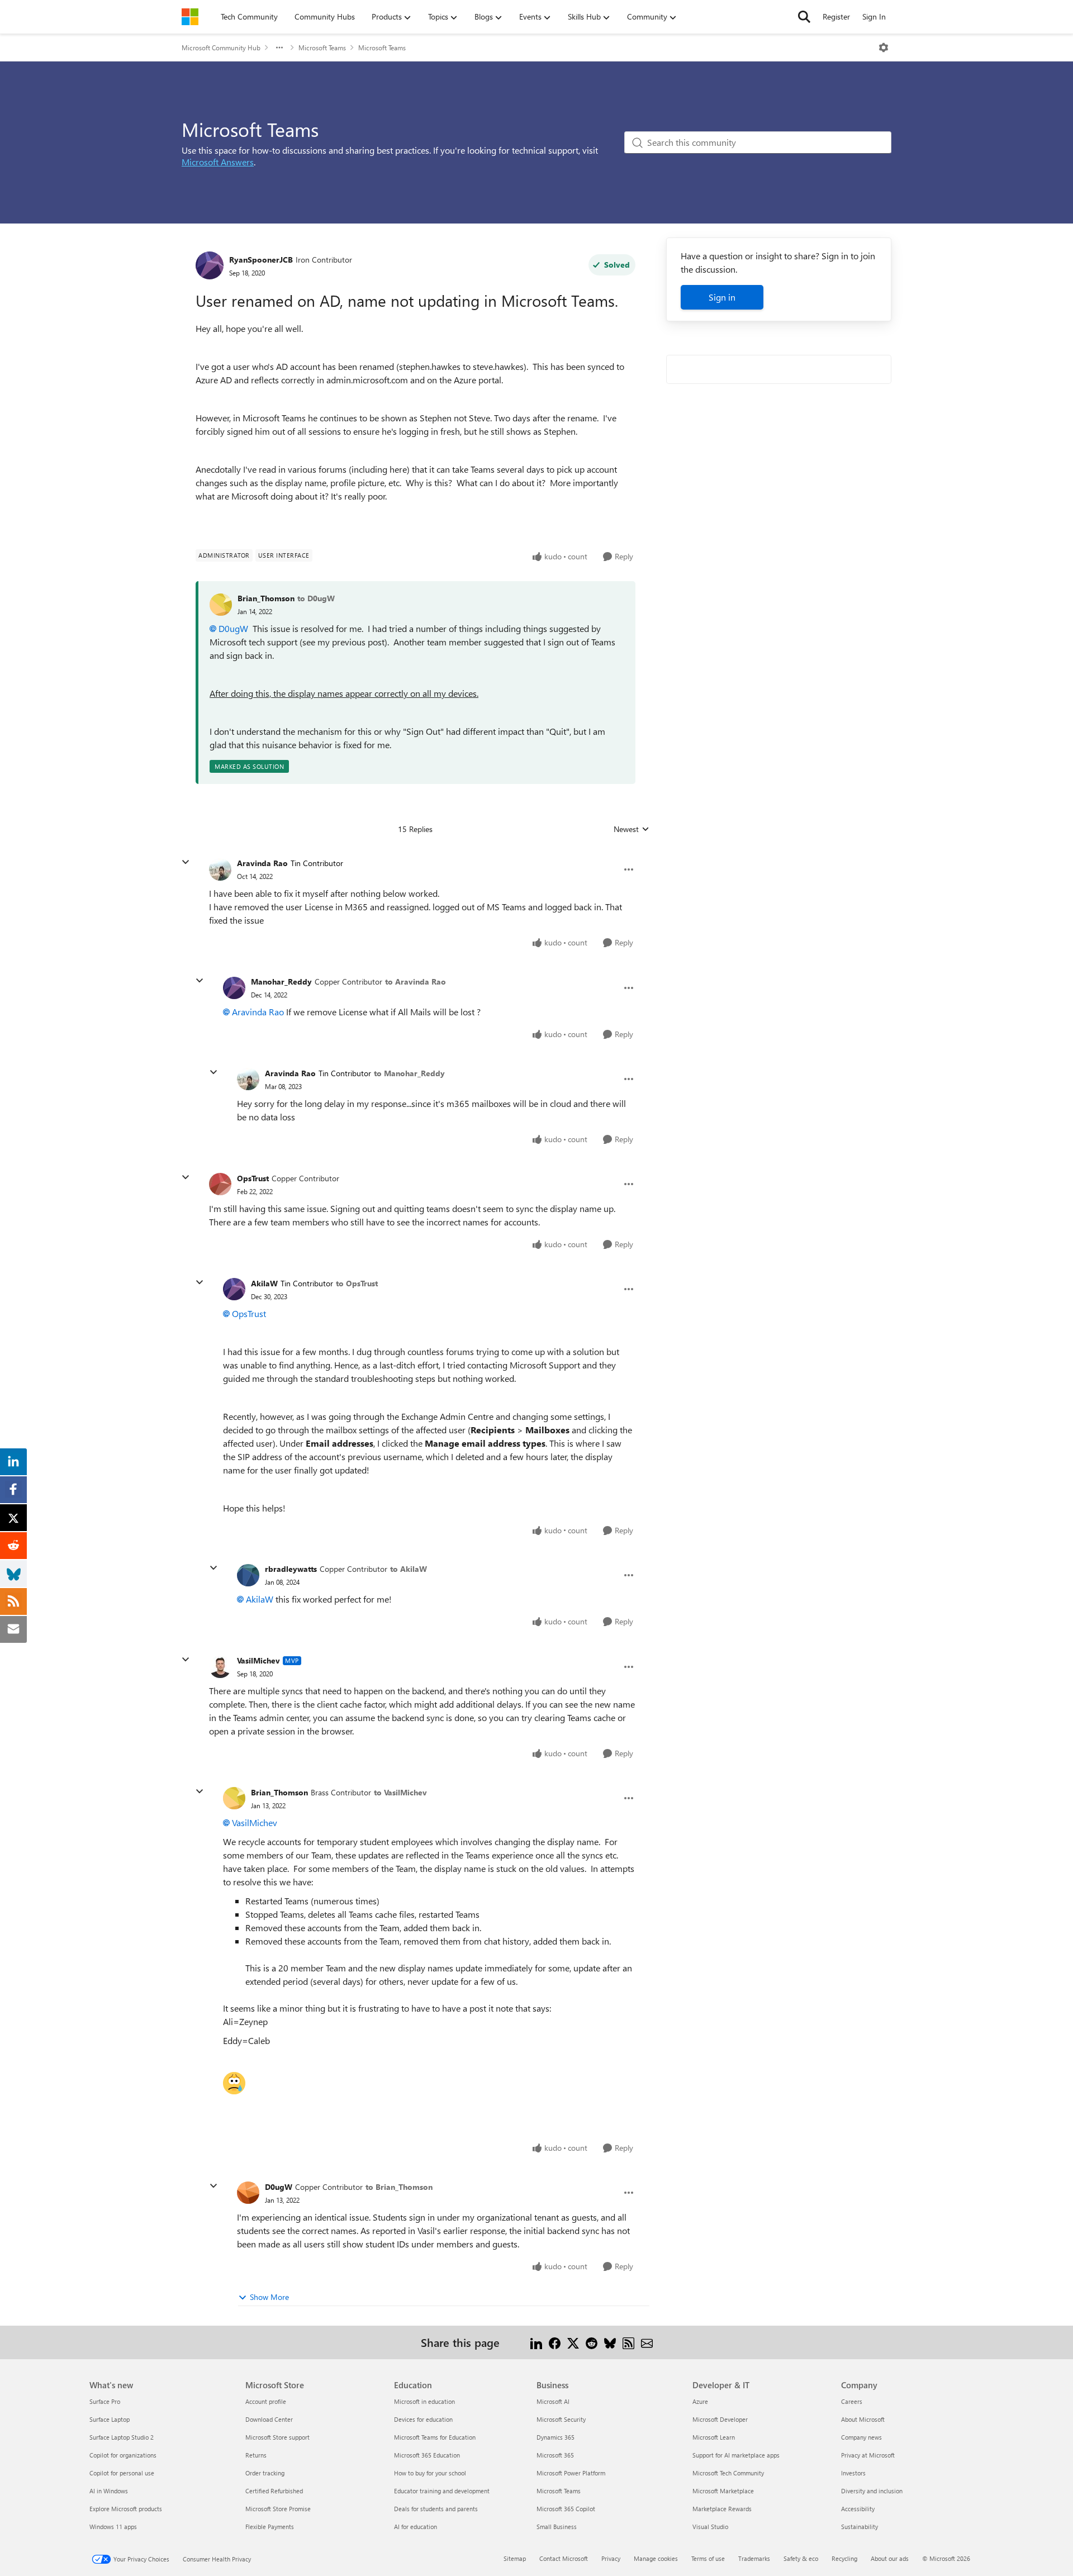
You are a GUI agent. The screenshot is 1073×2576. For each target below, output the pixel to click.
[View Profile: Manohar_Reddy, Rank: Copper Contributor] (234, 988)
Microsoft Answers (218, 162)
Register (836, 16)
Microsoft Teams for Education (435, 2437)
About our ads (890, 2558)
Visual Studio (710, 2527)
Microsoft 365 (555, 2455)
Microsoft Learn (714, 2437)
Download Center (269, 2419)
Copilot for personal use (122, 2473)
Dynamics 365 (556, 2437)
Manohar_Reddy (281, 982)
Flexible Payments (270, 2527)
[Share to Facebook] (555, 2342)
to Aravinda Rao (416, 982)
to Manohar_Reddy (409, 1073)
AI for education (416, 2527)
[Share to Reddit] (592, 2342)
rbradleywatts (291, 1569)
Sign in (722, 297)
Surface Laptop (110, 2419)
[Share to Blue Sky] (610, 2342)
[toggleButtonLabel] (884, 47)
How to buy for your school (430, 2473)
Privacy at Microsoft (868, 2455)
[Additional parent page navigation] (279, 47)
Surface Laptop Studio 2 (122, 2437)
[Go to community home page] (190, 17)
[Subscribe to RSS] (628, 2342)
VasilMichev (258, 1660)
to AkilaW (409, 1569)
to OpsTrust (357, 1283)
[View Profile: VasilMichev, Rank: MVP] (220, 1667)
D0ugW (233, 628)
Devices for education (423, 2419)
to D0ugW (316, 598)
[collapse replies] (186, 862)
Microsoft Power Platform (571, 2473)
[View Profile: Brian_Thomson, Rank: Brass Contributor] (234, 1798)
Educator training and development (442, 2491)
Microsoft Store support (277, 2437)
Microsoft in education (424, 2401)
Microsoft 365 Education (427, 2455)
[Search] (804, 17)
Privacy (611, 2558)
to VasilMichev (400, 1792)
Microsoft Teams (322, 47)
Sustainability (860, 2527)
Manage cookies (656, 2558)
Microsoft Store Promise (278, 2509)
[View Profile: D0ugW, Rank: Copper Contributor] (248, 2193)
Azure (700, 2401)
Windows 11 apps (113, 2527)
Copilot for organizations (123, 2455)
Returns (256, 2455)
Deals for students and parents (436, 2509)
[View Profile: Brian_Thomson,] (221, 605)
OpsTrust (253, 1178)
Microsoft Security (561, 2419)
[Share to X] (573, 2342)
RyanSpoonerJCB (261, 260)
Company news (861, 2437)
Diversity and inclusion (872, 2491)
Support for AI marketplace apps (736, 2455)
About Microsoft (863, 2419)
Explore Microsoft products (126, 2509)
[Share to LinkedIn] (536, 2342)
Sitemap (515, 2558)
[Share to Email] (647, 2342)
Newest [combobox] (632, 829)
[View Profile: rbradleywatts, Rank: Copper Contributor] (248, 1575)
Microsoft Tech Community (728, 2473)
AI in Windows (109, 2491)
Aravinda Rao (262, 863)
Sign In (874, 16)
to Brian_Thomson (399, 2187)
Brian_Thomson (266, 598)
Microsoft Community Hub (221, 47)
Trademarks (754, 2558)
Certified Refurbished (274, 2491)
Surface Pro (105, 2401)
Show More (269, 2297)
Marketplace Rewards (722, 2509)
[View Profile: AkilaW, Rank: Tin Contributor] (234, 1289)
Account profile (266, 2401)
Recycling (844, 2558)
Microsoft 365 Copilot (566, 2509)
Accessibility (858, 2509)
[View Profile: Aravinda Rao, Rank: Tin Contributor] (220, 869)
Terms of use (708, 2558)
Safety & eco (801, 2558)
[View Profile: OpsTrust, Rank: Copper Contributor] (220, 1184)
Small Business (557, 2527)
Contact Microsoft (564, 2558)
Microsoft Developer (720, 2419)
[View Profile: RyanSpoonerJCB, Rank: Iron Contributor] (210, 265)
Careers (852, 2401)
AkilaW (264, 1283)
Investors (853, 2473)
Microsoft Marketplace (723, 2491)
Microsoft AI (553, 2401)
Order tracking (265, 2473)
